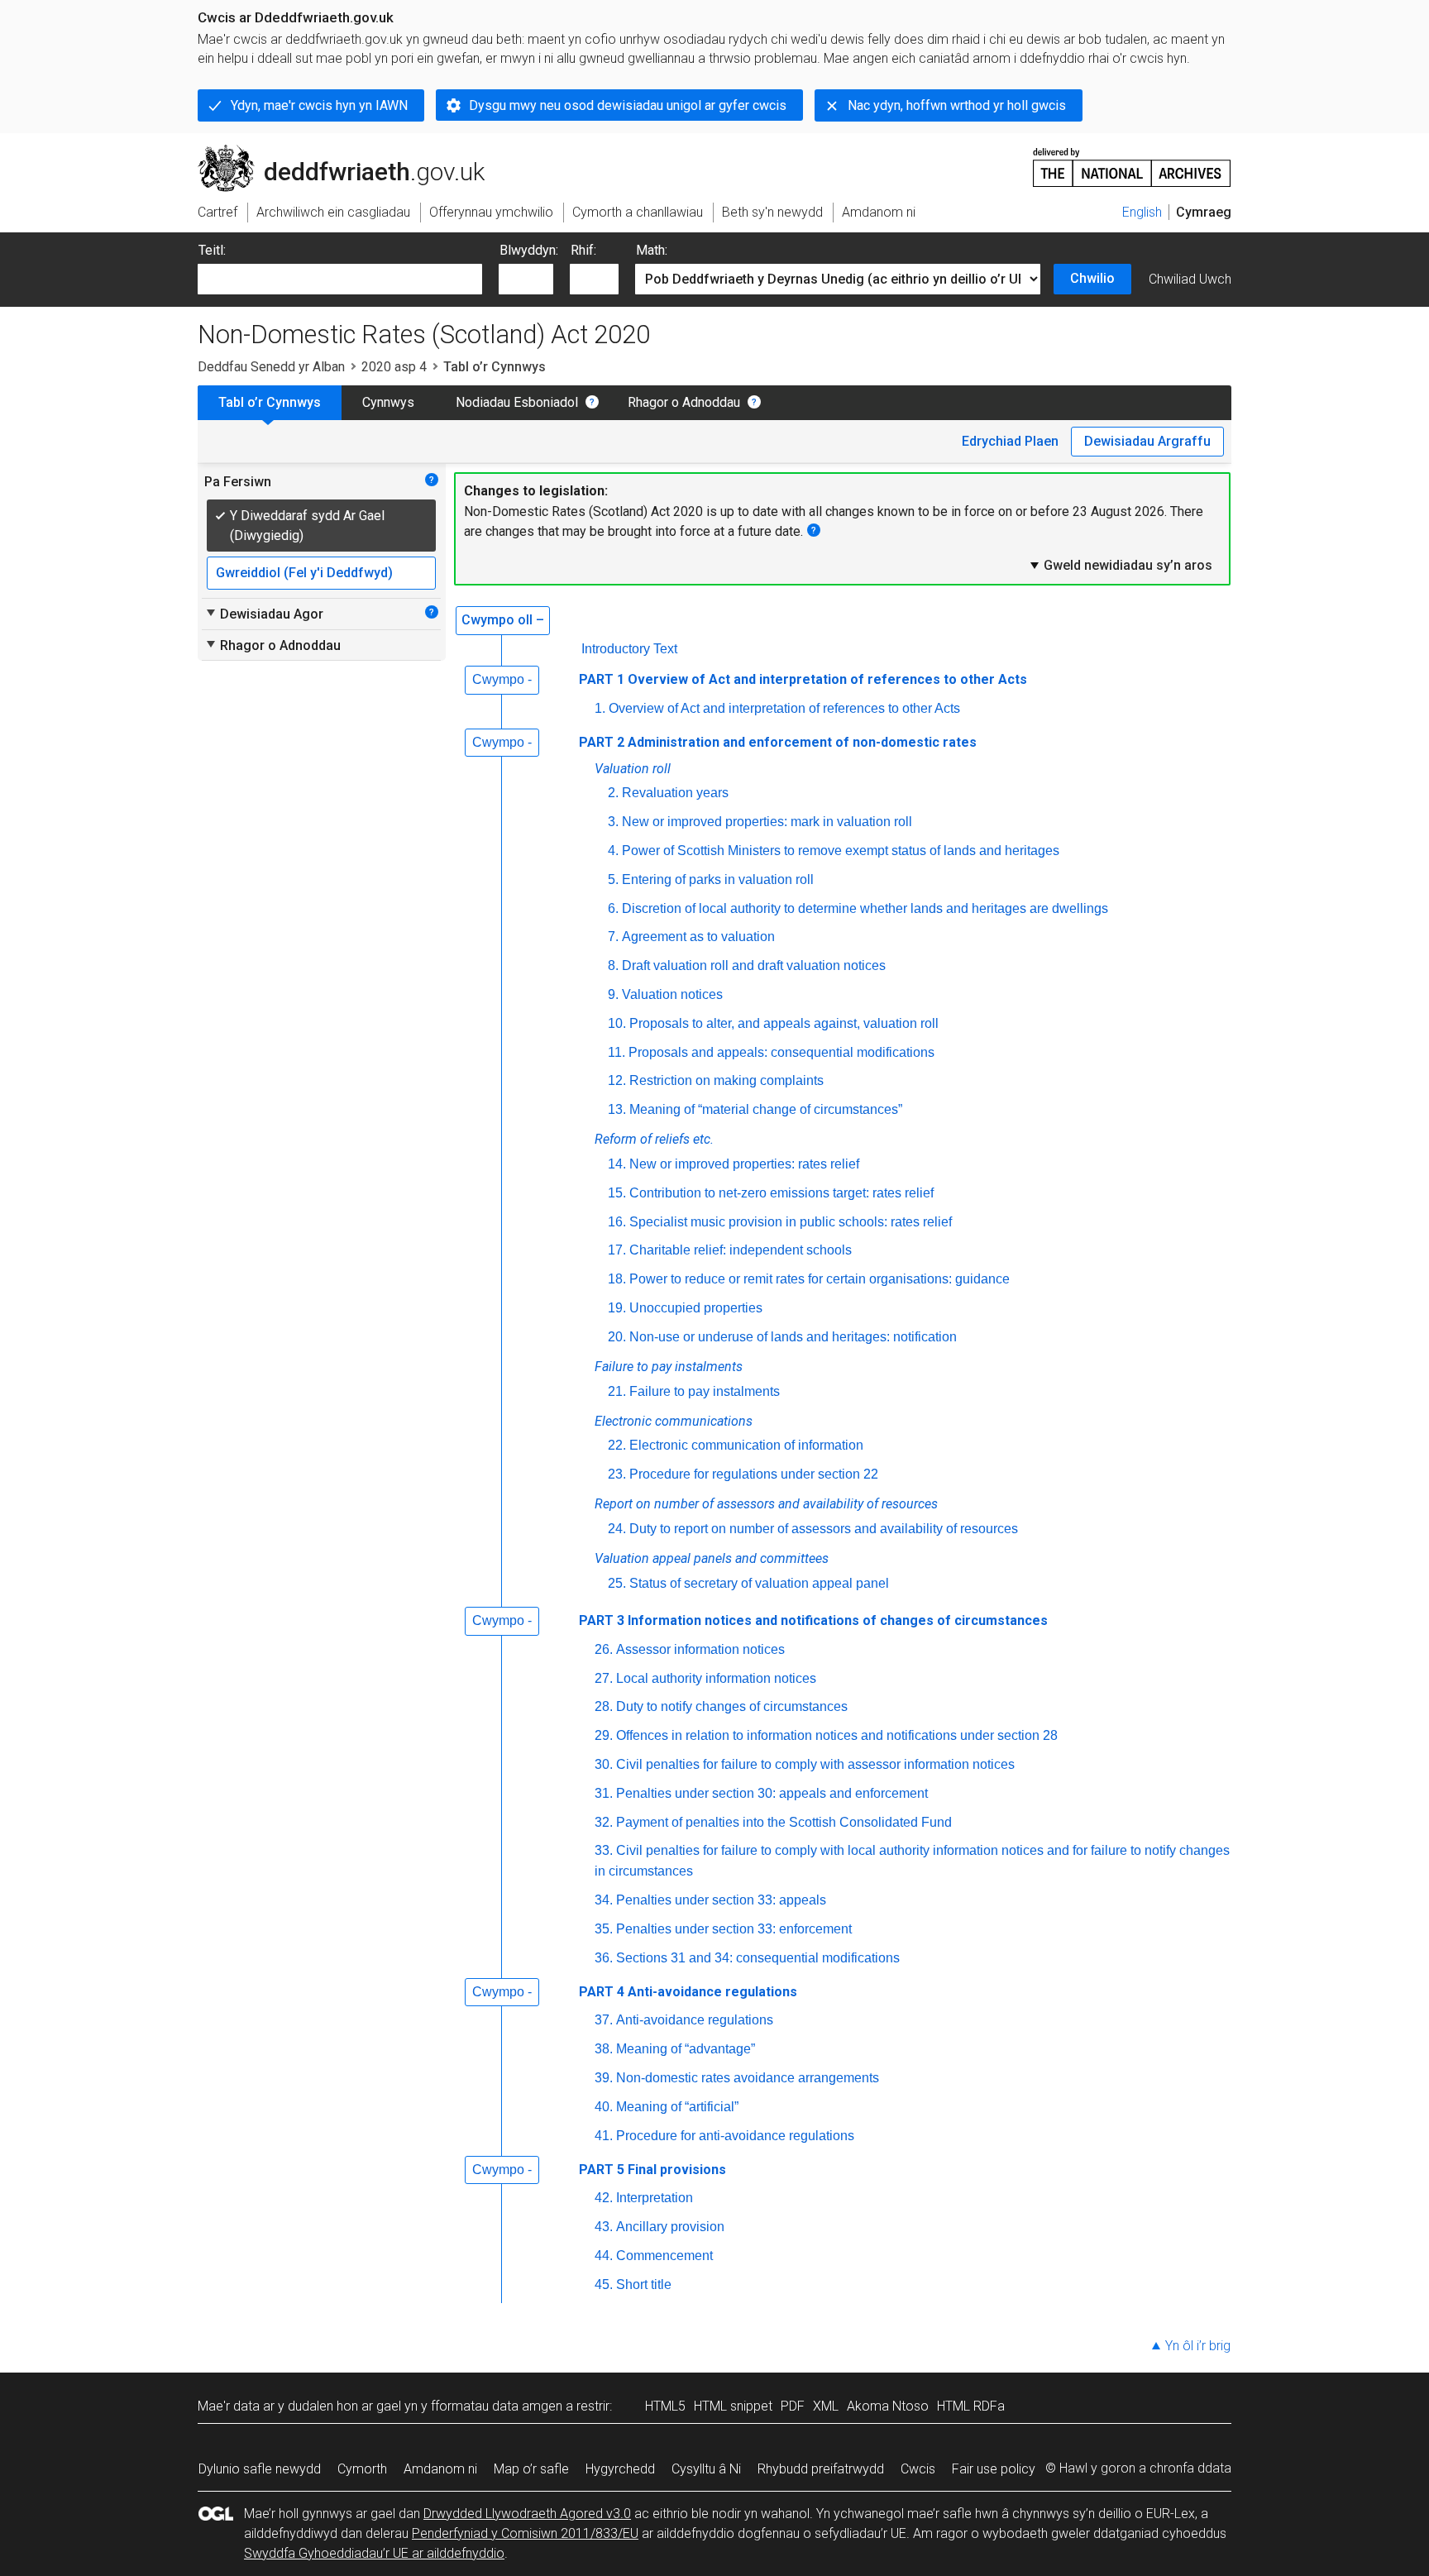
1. (600, 708)
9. (613, 994)
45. (604, 2284)
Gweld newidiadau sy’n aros (1120, 565)
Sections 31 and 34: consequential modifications (758, 1958)
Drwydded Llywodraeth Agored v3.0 (527, 2514)
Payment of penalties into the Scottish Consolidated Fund (784, 1822)
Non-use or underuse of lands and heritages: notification (793, 1337)
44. (604, 2256)
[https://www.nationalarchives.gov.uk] (1132, 161)
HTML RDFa (971, 2406)
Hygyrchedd (620, 2469)
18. (617, 1279)
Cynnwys (388, 402)
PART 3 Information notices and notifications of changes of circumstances (813, 1620)
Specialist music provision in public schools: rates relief (791, 1222)
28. (604, 1706)
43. (604, 2227)
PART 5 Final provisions (652, 2170)
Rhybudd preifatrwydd (821, 2469)
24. (617, 1529)
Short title (644, 2284)
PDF (793, 2406)
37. (604, 2020)
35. (604, 1929)
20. (617, 1337)
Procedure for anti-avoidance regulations (735, 2136)
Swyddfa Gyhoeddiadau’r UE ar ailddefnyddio (374, 2553)
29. (604, 1735)
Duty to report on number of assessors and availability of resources (824, 1529)
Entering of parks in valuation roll (718, 879)
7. (613, 937)
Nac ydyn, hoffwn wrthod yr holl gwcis (957, 105)
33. (604, 1850)
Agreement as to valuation (698, 937)
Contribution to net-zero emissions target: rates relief (781, 1193)
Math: (652, 250)
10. (617, 1023)
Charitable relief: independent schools (741, 1250)
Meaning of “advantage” (686, 2049)
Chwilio (1092, 278)
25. (617, 1583)
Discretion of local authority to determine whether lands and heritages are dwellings (865, 908)
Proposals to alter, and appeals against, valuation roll (784, 1023)
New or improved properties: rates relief (744, 1164)
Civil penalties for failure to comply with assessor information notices (815, 1764)
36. (604, 1958)
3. (613, 822)
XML (826, 2406)
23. (617, 1474)
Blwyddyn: (529, 250)
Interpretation (655, 2198)
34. (604, 1900)
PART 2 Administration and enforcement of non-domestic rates (778, 742)
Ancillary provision (670, 2227)
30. (604, 1764)
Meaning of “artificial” (677, 2107)
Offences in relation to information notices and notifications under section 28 (837, 1735)
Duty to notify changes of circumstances (732, 1706)
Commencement (664, 2256)
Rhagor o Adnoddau (684, 402)
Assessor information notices (700, 1649)
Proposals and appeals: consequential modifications (781, 1052)
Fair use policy (994, 2469)
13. (617, 1109)
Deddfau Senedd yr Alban (271, 367)
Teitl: (212, 250)
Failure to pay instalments (705, 1391)
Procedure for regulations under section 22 (754, 1474)
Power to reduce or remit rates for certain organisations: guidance (820, 1279)
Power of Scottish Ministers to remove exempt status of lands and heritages (841, 851)
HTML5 (665, 2406)
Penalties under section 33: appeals (721, 1900)
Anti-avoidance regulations (695, 2020)
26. (604, 1649)
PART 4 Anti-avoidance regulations (688, 1992)
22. (617, 1445)
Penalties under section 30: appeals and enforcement (772, 1793)
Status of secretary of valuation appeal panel (759, 1583)
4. (613, 851)
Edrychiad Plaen (1010, 441)
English (1142, 212)
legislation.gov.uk (335, 151)
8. (613, 965)
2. (613, 793)
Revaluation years (675, 793)
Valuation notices (672, 994)
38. (604, 2049)
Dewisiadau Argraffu (1147, 441)
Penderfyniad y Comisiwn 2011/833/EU (525, 2533)
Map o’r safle (531, 2469)
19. (617, 1308)
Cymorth (362, 2469)
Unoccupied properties (696, 1308)
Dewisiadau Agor (264, 614)
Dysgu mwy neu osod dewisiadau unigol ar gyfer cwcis (628, 105)
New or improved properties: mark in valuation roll (767, 822)
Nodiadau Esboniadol (517, 402)
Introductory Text (629, 649)
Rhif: (583, 250)
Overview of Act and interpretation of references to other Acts (784, 708)
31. (604, 1793)
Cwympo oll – (503, 620)
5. (613, 879)
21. (617, 1391)
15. (617, 1193)
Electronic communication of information (746, 1445)
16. (617, 1222)
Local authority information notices (716, 1678)
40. (604, 2107)
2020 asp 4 (394, 367)
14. (617, 1164)
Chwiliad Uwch (1190, 279)
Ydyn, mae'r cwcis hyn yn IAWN (319, 105)
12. (617, 1080)
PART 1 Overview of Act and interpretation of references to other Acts (803, 679)
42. (604, 2198)
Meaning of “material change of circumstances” (766, 1109)
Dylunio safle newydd (260, 2469)
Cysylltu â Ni (706, 2469)
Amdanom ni (440, 2469)
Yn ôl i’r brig (1198, 2346)
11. (617, 1052)
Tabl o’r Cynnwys (270, 402)
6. (613, 908)
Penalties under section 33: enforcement (734, 1929)
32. (604, 1822)
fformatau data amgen (497, 2406)
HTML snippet (733, 2406)
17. (617, 1250)
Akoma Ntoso (888, 2406)
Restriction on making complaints (726, 1080)
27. (604, 1678)
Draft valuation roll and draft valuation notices (754, 965)
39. (604, 2078)
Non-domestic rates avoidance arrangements (748, 2078)
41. (604, 2136)
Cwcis (918, 2469)
